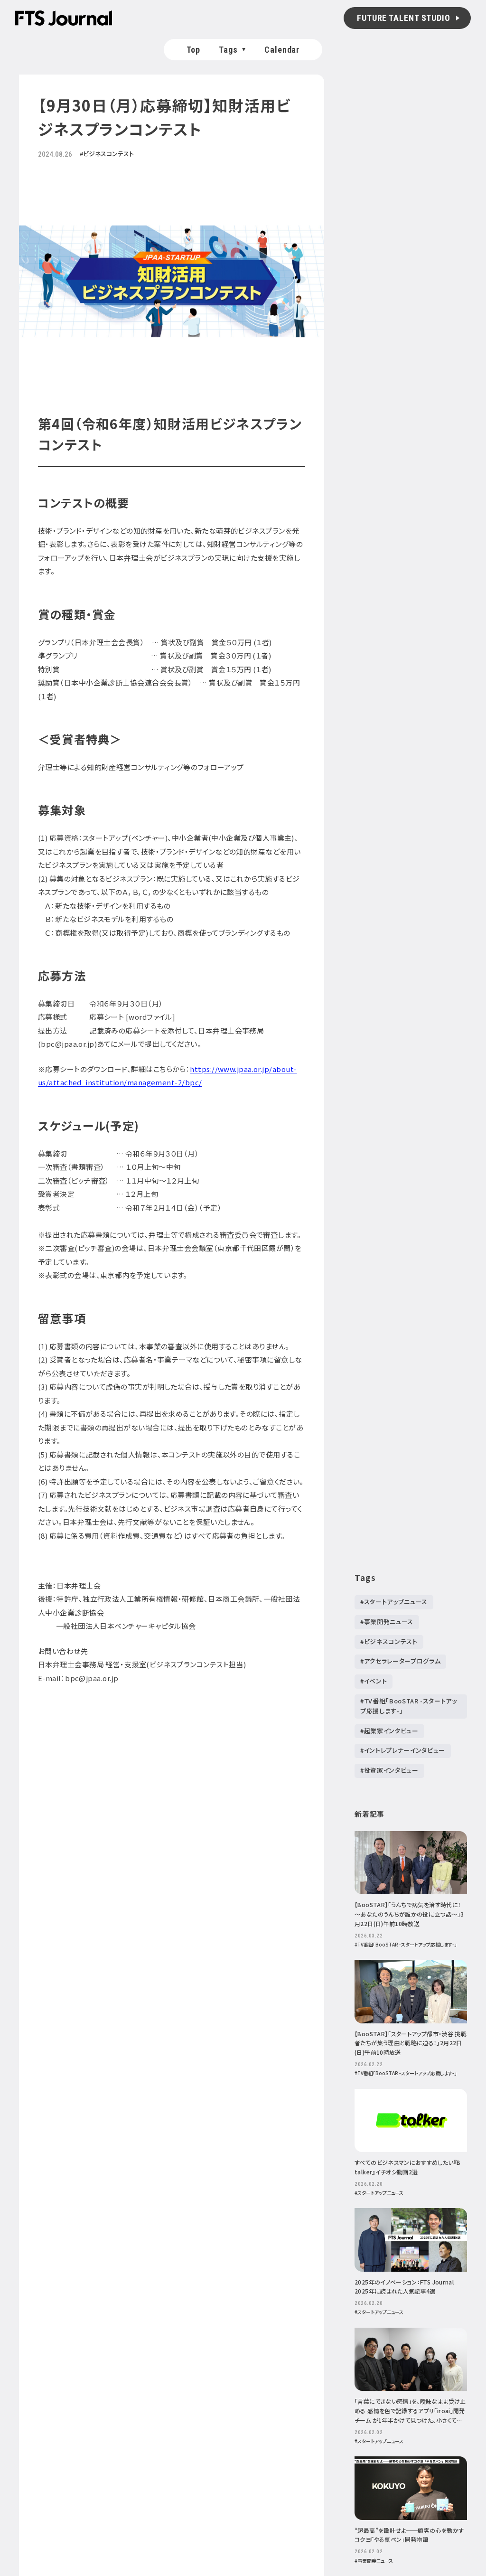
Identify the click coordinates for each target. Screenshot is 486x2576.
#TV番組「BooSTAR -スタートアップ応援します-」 (409, 1706)
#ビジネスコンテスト (389, 1641)
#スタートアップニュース (394, 1602)
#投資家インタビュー (389, 1770)
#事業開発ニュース (387, 1622)
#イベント (374, 1681)
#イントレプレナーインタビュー (403, 1750)
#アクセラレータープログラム (400, 1661)
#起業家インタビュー (389, 1731)
